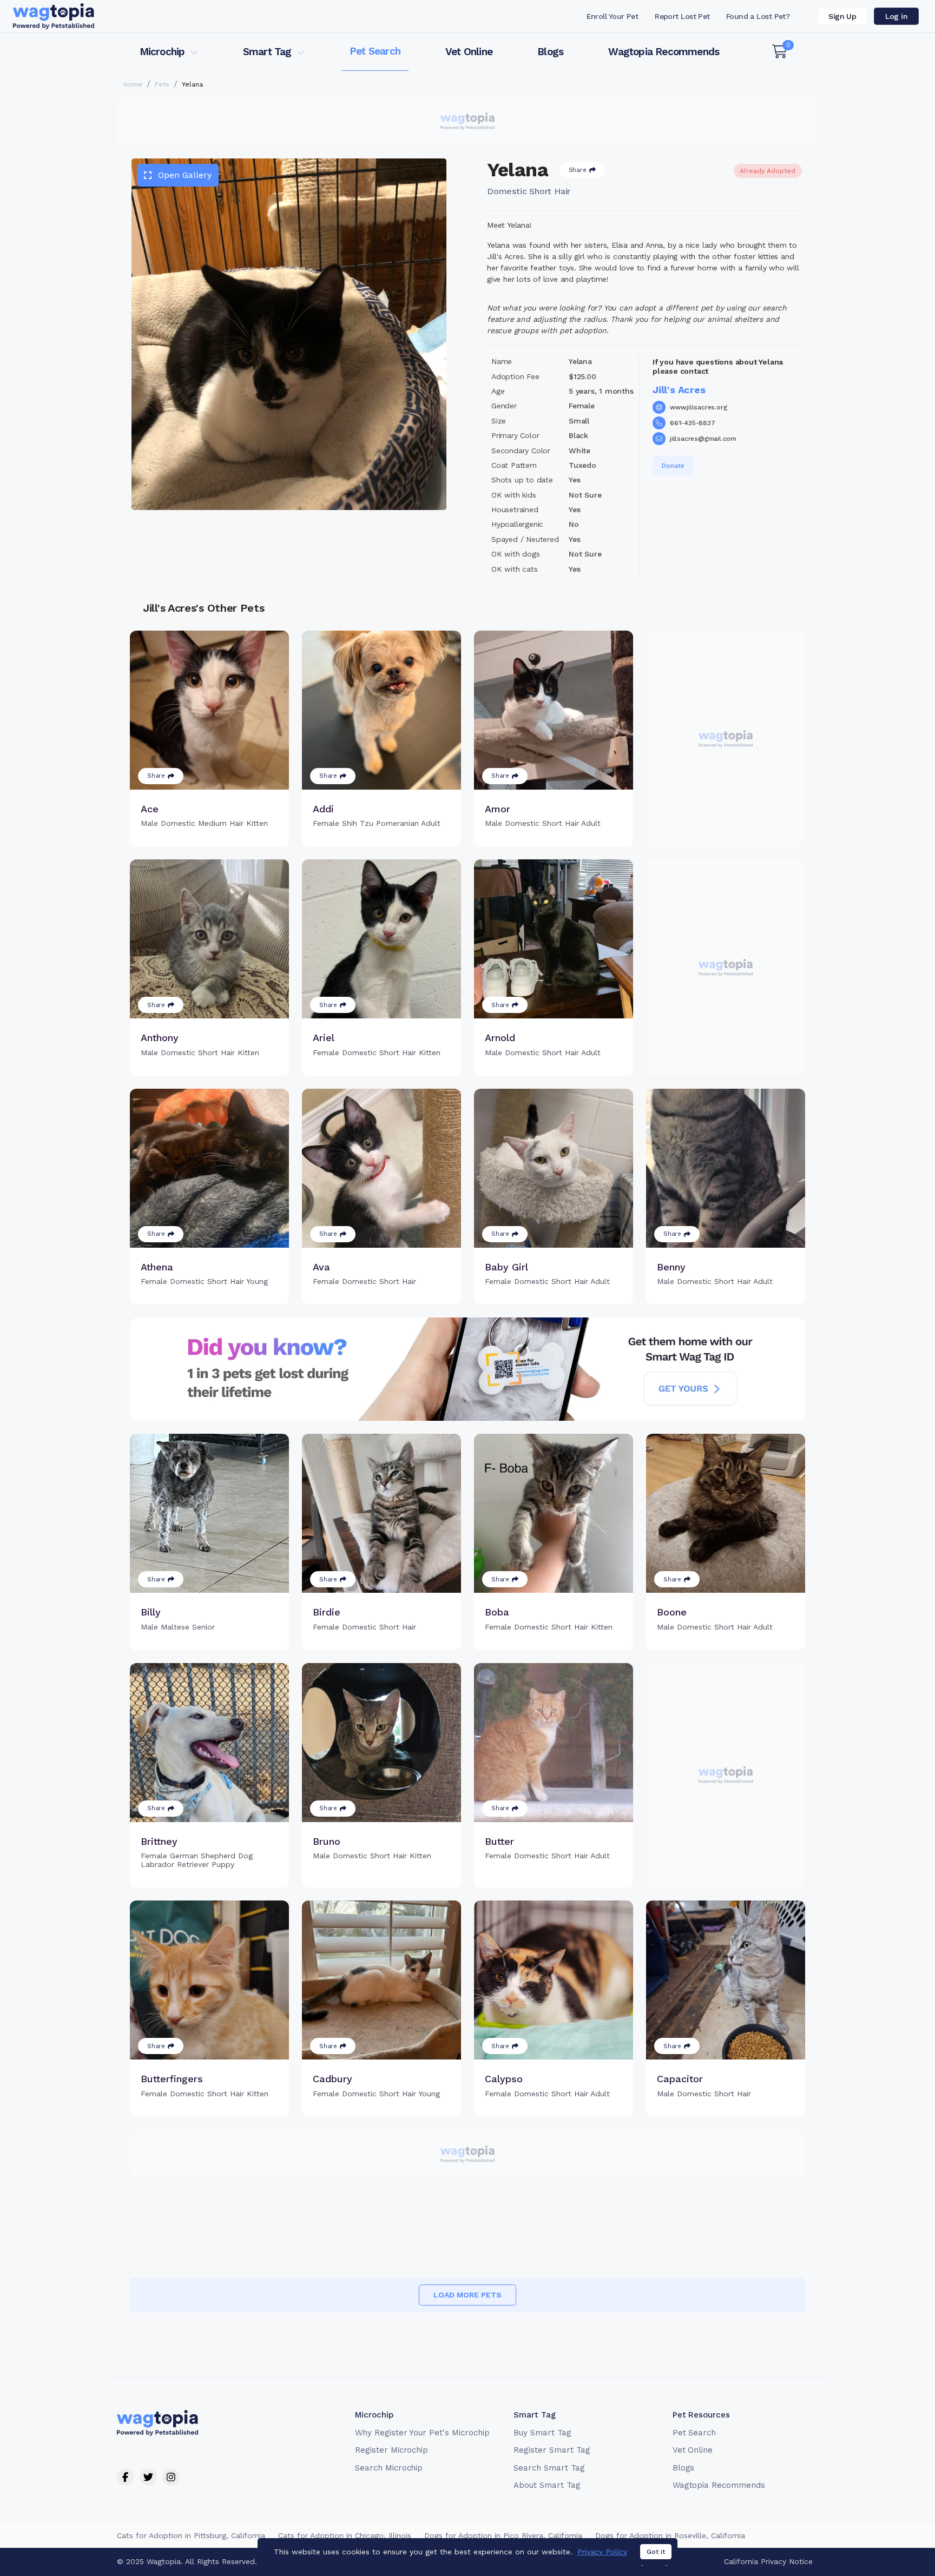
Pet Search (375, 51)
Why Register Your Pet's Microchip (422, 2433)
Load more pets (467, 2295)
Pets (162, 84)
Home (133, 84)
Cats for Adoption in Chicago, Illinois (345, 2535)
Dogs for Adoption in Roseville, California (670, 2535)
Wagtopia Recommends (664, 52)
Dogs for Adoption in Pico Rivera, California (503, 2535)
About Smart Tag (547, 2485)
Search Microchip (389, 2468)
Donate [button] (673, 466)
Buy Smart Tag (542, 2433)
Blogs (550, 52)
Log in (896, 16)
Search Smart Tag (549, 2468)
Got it (656, 2552)
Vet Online (469, 52)
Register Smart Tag (552, 2450)
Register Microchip (391, 2450)
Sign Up (842, 16)
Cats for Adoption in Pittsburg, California (191, 2535)
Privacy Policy (602, 2552)
